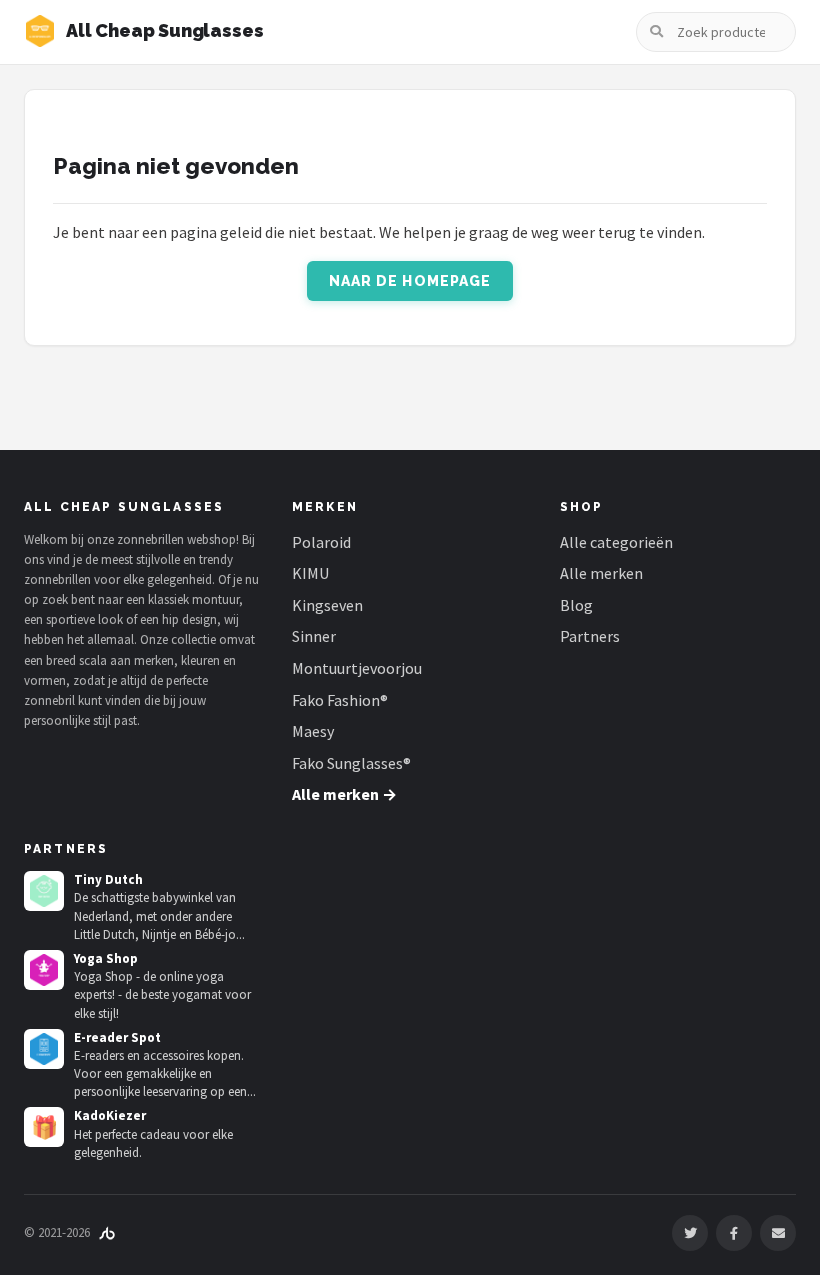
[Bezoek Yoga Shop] (44, 970)
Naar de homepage (410, 281)
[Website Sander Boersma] (107, 1232)
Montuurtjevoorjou (357, 668)
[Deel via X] (690, 1233)
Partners (590, 636)
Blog (576, 605)
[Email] (778, 1233)
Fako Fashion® (340, 700)
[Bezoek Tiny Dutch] (44, 891)
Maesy (313, 731)
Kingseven (327, 605)
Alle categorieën (616, 542)
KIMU (310, 573)
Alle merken (601, 573)
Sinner (314, 636)
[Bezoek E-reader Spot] (44, 1049)
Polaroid (321, 542)
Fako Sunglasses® (351, 763)
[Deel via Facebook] (734, 1233)
